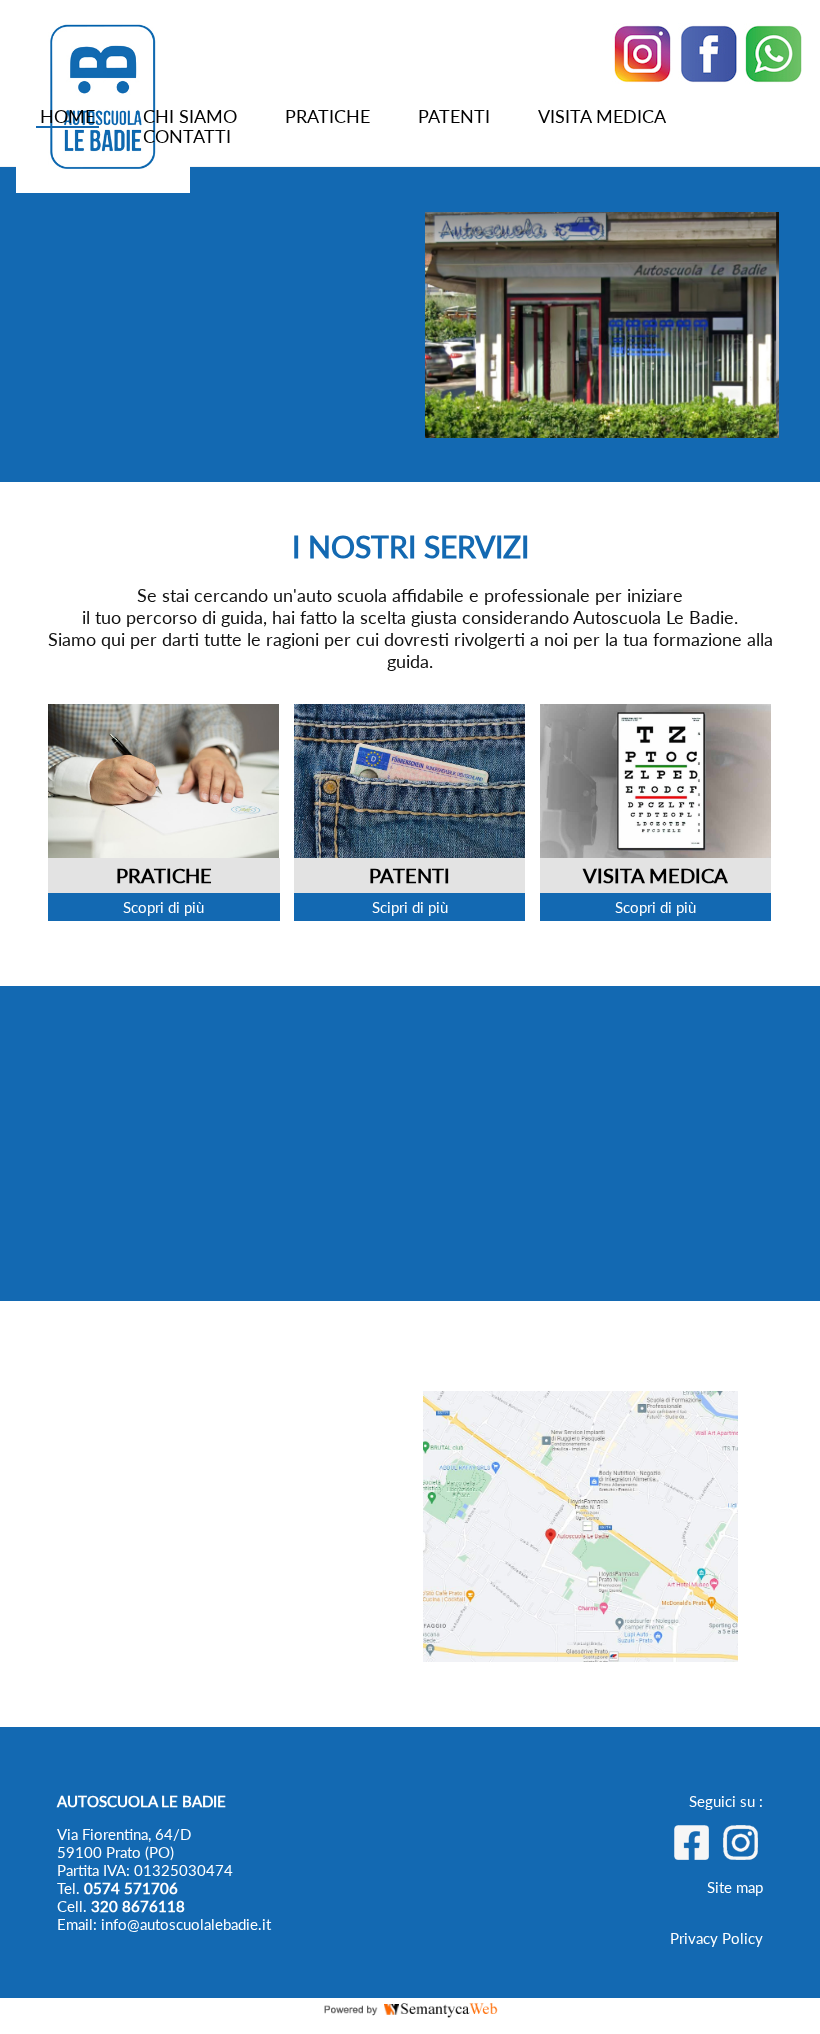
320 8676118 (138, 1906)
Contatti (187, 136)
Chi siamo (190, 116)
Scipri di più (410, 907)
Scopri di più (163, 907)
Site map (735, 1887)
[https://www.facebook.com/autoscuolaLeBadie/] (691, 1854)
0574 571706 (131, 1888)
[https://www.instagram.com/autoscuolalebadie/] (740, 1854)
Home (67, 116)
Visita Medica (602, 116)
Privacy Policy (716, 1938)
